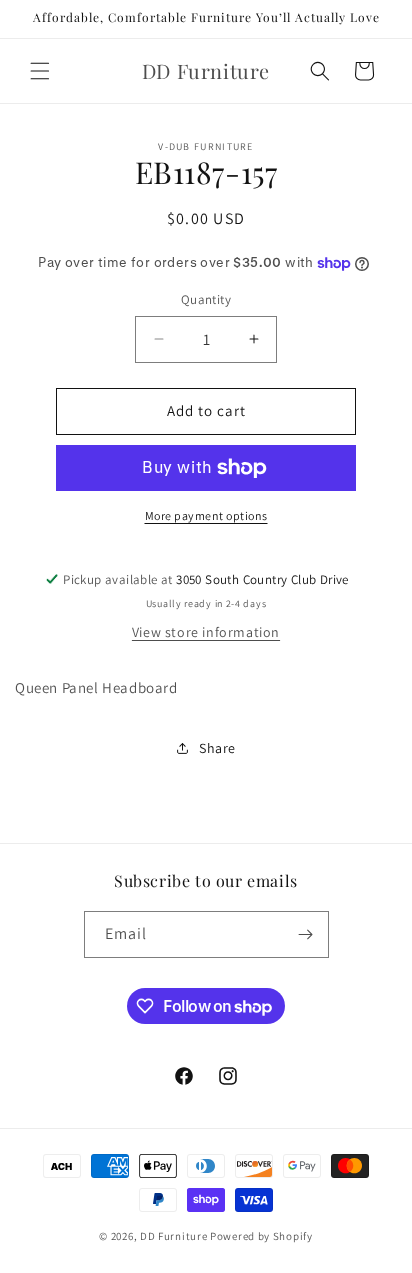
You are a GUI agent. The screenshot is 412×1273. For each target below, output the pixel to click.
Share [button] (217, 748)
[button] (40, 71)
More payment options (206, 515)
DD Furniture (173, 1236)
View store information (206, 632)
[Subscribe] (306, 934)
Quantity (206, 299)
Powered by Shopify (261, 1236)
